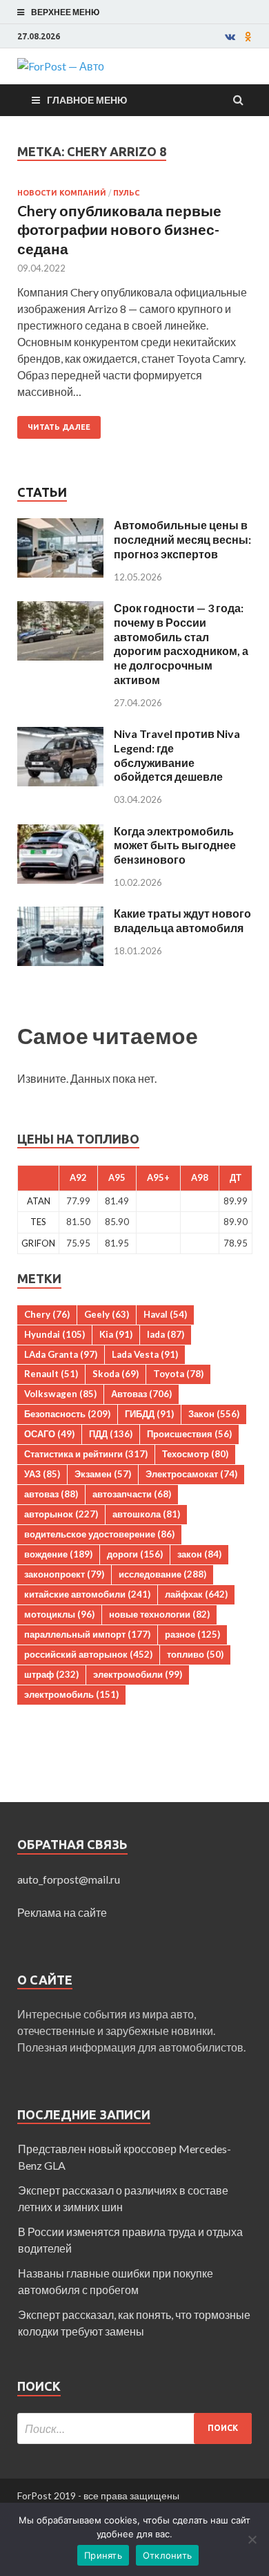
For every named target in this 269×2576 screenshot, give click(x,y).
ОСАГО (49, 1434)
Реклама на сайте (62, 1912)
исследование (162, 1574)
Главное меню (87, 100)
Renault (51, 1374)
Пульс (126, 193)
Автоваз (141, 1394)
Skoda (116, 1374)
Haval (165, 1314)
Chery (47, 1314)
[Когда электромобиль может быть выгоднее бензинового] (60, 832)
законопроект (64, 1574)
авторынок (61, 1514)
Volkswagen (60, 1394)
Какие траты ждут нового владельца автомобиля (182, 920)
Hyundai (54, 1334)
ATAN (39, 1201)
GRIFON (38, 1243)
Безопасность (67, 1414)
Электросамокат (191, 1474)
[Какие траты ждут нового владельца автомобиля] (60, 915)
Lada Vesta (145, 1354)
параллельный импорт (87, 1634)
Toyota (178, 1374)
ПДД (111, 1434)
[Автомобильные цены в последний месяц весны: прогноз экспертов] (60, 526)
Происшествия (189, 1434)
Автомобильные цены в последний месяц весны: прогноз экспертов (182, 539)
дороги (135, 1554)
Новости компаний (62, 193)
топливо (195, 1654)
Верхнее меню (65, 12)
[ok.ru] (248, 37)
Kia (116, 1334)
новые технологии (159, 1614)
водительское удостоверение (99, 1534)
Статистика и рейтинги (86, 1454)
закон (199, 1554)
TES (38, 1222)
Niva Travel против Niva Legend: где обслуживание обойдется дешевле (177, 755)
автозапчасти (132, 1494)
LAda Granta (61, 1354)
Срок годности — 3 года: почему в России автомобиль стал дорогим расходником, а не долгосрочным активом (181, 644)
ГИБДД (149, 1414)
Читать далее (59, 427)
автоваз (51, 1494)
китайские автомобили (87, 1594)
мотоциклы (59, 1614)
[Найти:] (134, 2428)
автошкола (146, 1514)
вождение (58, 1554)
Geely (107, 1314)
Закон (214, 1414)
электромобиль (71, 1694)
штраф (51, 1674)
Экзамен (103, 1474)
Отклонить (167, 2555)
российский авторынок (88, 1654)
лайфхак (196, 1594)
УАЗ (42, 1474)
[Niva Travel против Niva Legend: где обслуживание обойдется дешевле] (60, 735)
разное (192, 1634)
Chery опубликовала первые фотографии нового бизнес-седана (119, 229)
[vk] (230, 37)
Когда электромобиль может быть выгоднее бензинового (175, 845)
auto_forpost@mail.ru (69, 1879)
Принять (103, 2555)
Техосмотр (195, 1454)
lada (166, 1334)
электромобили (138, 1674)
